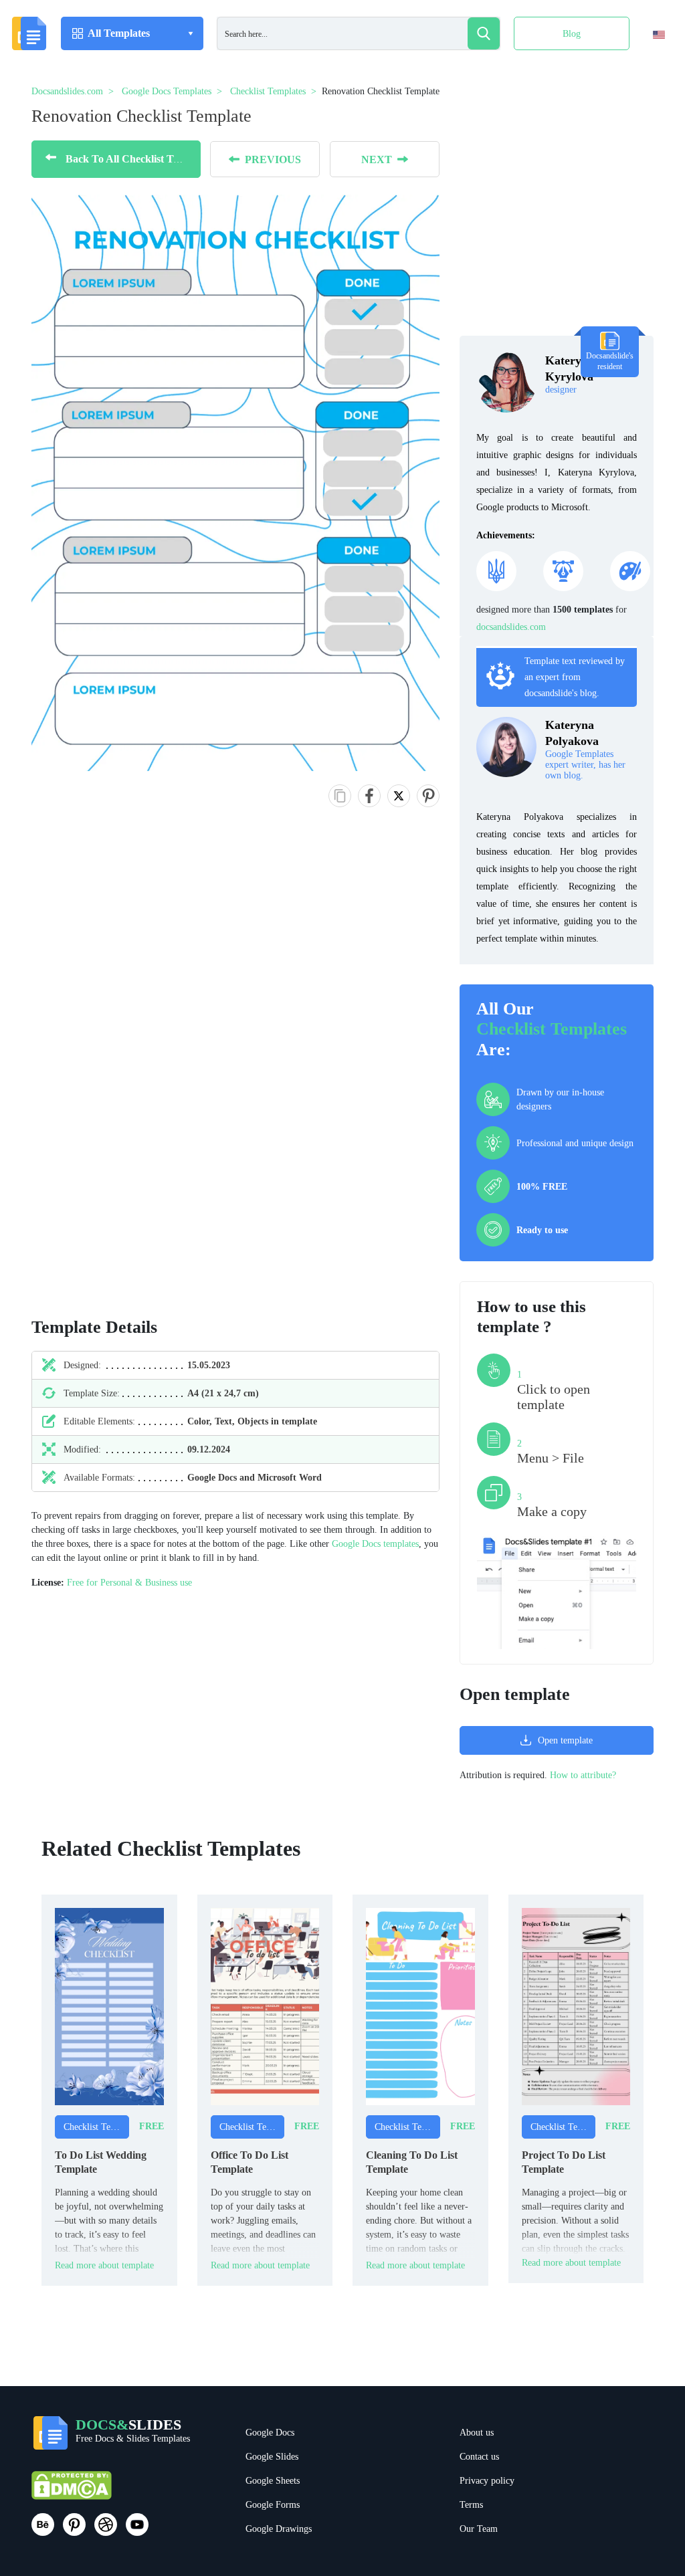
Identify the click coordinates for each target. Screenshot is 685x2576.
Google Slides (272, 2457)
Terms (471, 2505)
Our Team (479, 2529)
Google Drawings (279, 2529)
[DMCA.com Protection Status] (72, 2491)
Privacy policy (487, 2481)
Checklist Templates (552, 1029)
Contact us (479, 2457)
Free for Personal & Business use (129, 1583)
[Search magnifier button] (484, 33)
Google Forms (273, 2505)
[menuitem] (647, 62)
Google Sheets (273, 2481)
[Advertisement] (93, 1076)
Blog (572, 34)
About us (477, 2433)
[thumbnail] (109, 2006)
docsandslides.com (511, 627)
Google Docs (270, 2433)
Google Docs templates (375, 1544)
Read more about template (104, 2265)
